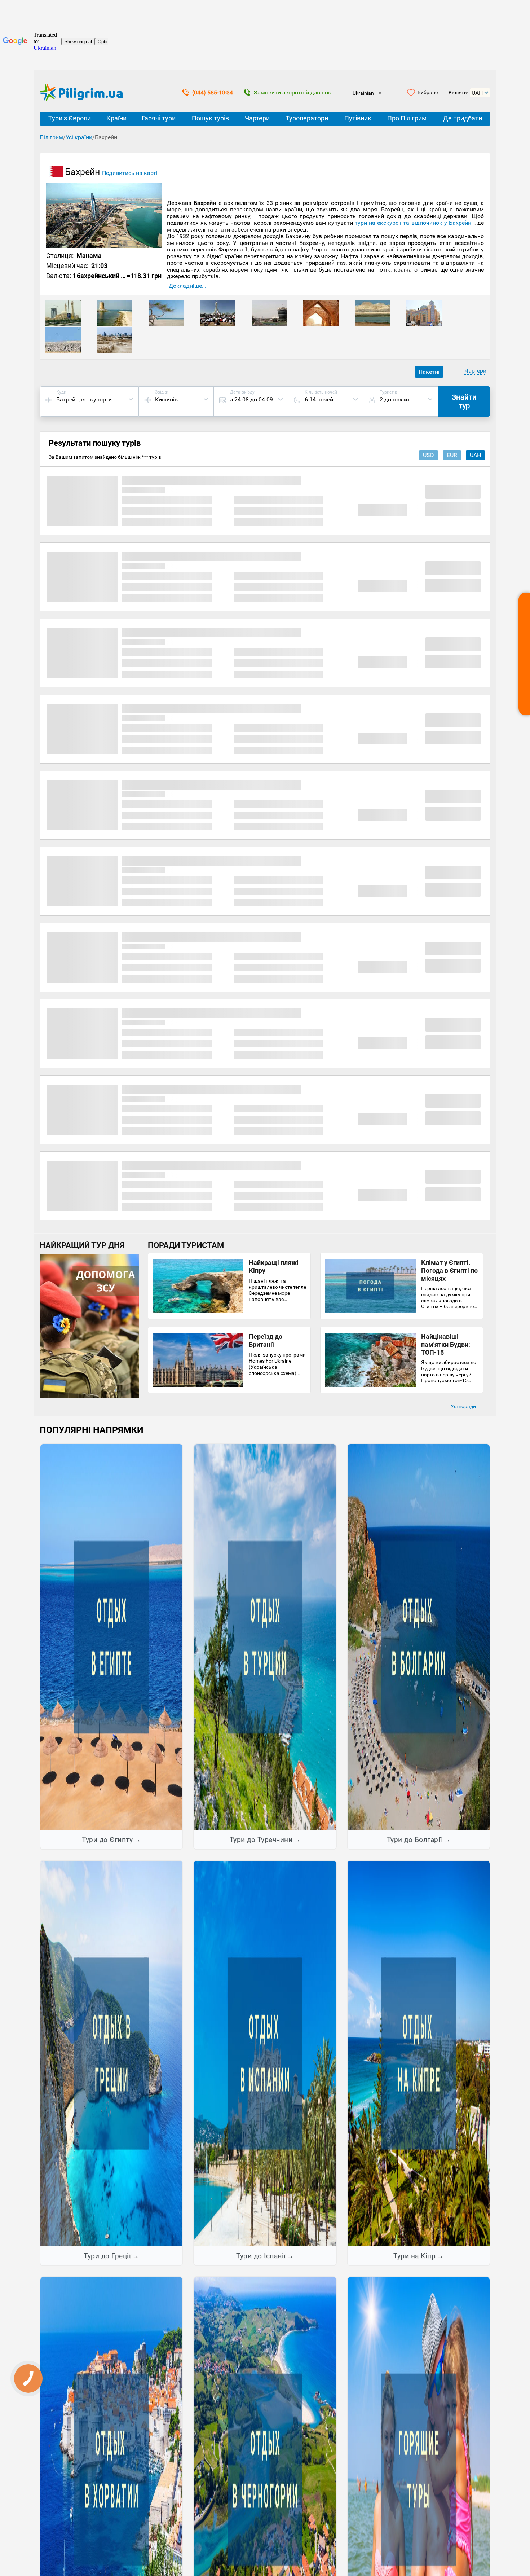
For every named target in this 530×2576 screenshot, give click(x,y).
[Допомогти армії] (89, 1396)
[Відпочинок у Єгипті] (111, 1637)
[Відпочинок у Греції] (111, 2053)
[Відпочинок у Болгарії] (419, 1637)
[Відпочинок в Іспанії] (265, 2053)
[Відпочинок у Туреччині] (265, 1637)
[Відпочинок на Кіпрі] (419, 2053)
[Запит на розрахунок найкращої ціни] (524, 654)
